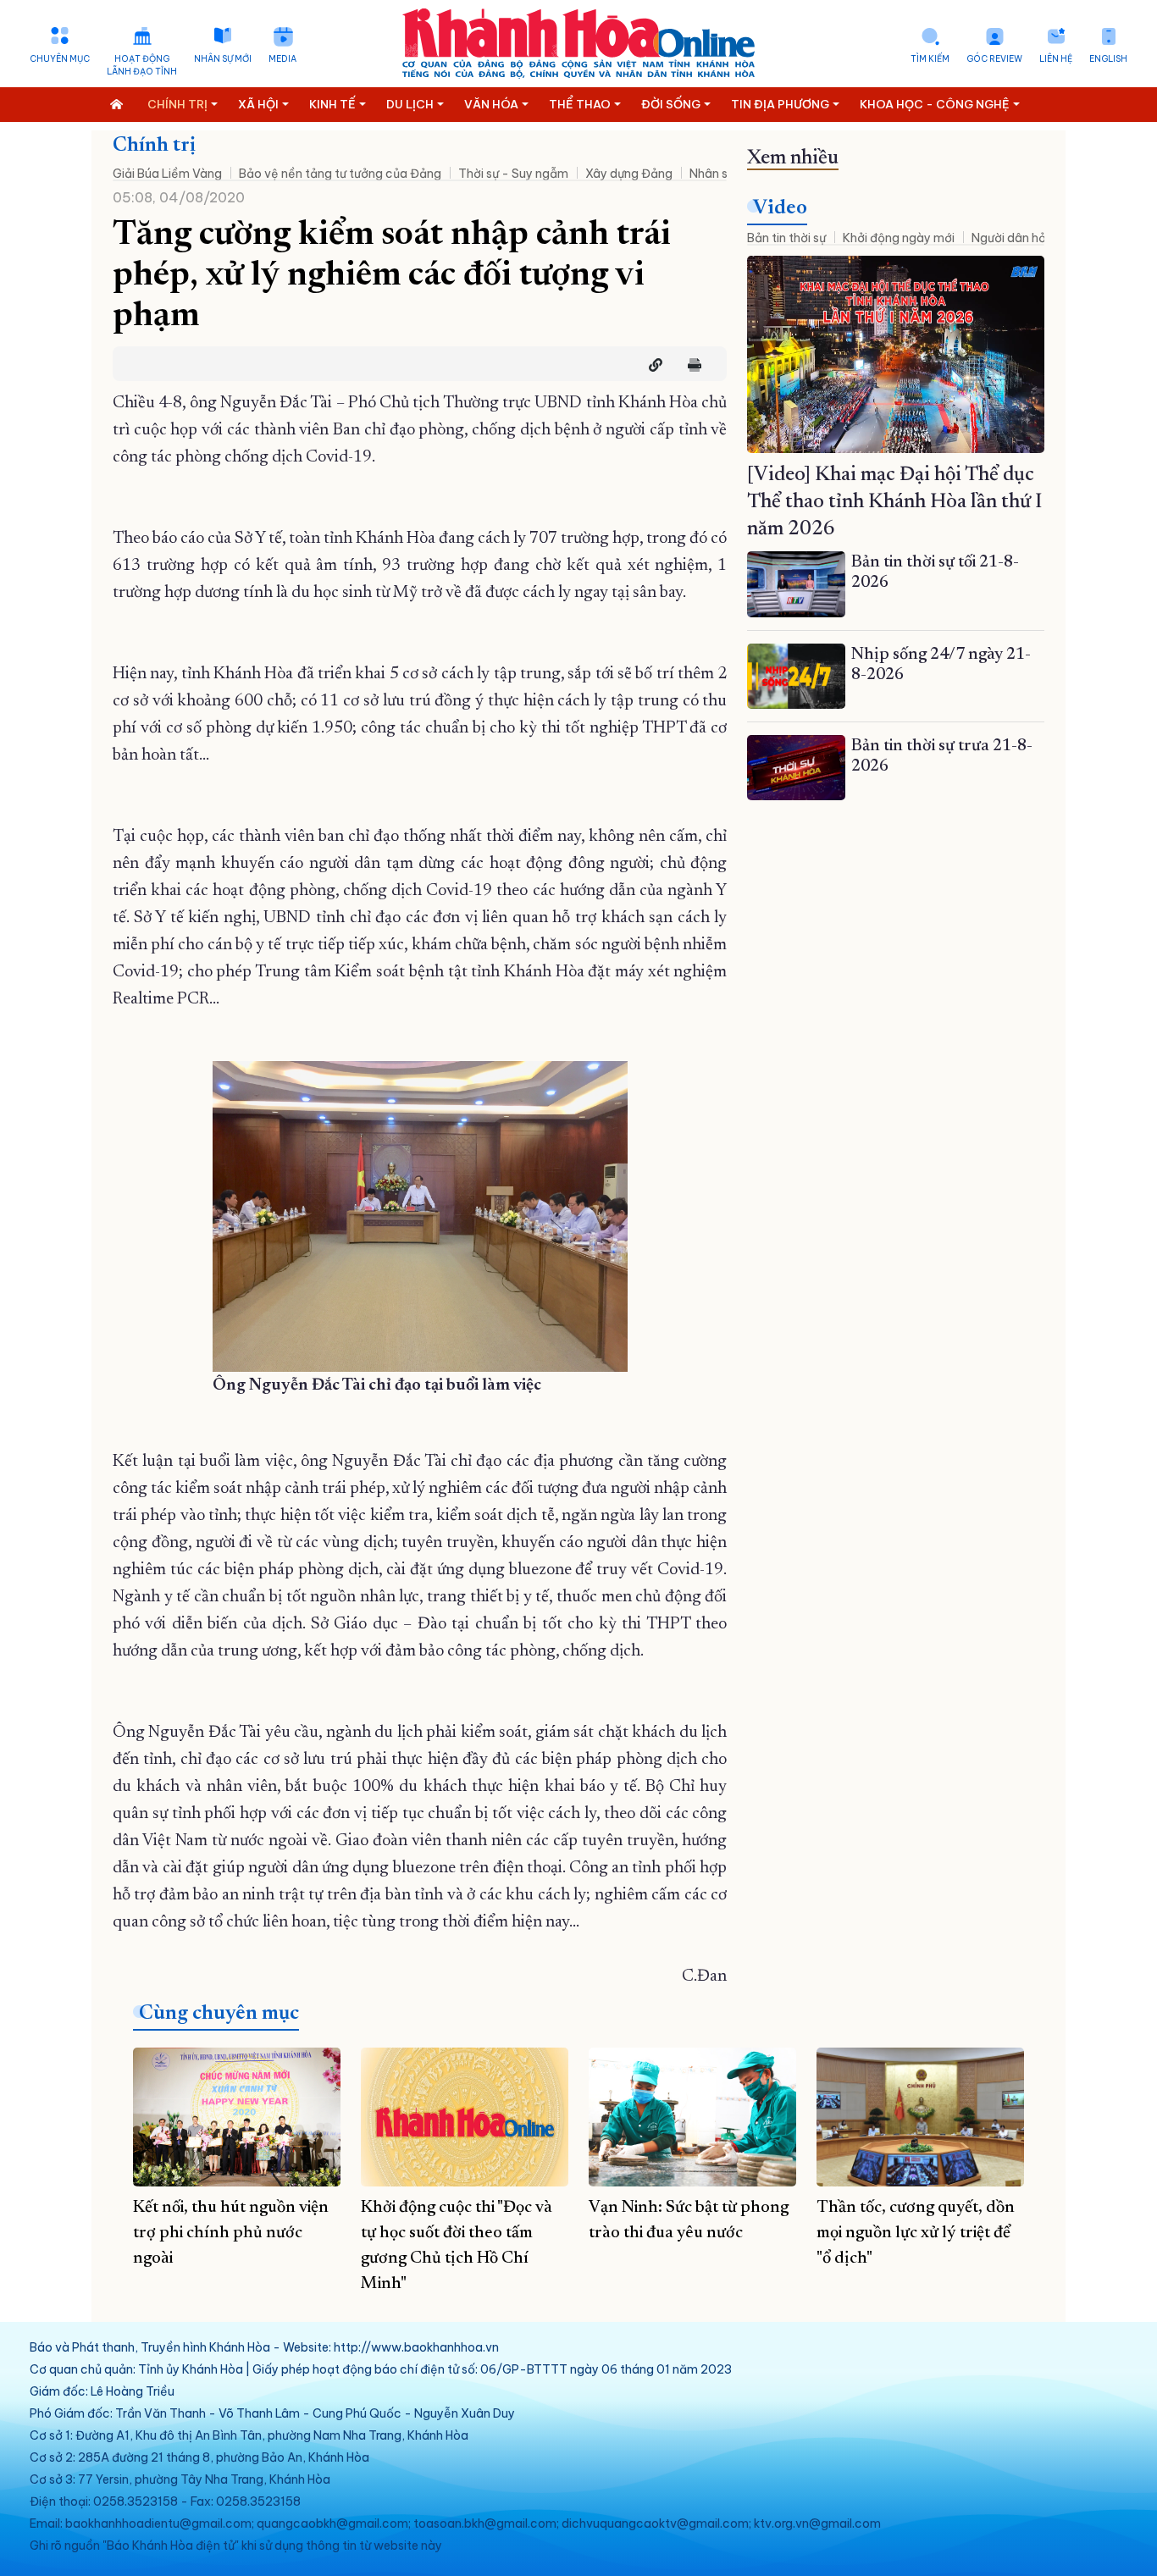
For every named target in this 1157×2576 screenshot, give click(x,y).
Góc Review (994, 59)
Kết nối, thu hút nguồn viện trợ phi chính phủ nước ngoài (231, 2233)
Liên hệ (1056, 59)
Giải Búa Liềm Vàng (167, 174)
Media (282, 59)
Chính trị (154, 146)
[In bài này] (690, 365)
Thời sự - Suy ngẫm (513, 174)
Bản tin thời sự (786, 238)
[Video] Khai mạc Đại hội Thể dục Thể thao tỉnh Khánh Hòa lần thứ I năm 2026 (894, 502)
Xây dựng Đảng (629, 174)
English (1108, 59)
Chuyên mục (60, 59)
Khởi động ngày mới (899, 238)
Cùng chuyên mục (219, 2014)
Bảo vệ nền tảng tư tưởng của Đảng (340, 174)
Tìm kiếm (930, 59)
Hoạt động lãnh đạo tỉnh (142, 65)
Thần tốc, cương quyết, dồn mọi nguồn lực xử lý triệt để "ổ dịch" (916, 2233)
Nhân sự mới (223, 59)
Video (780, 208)
